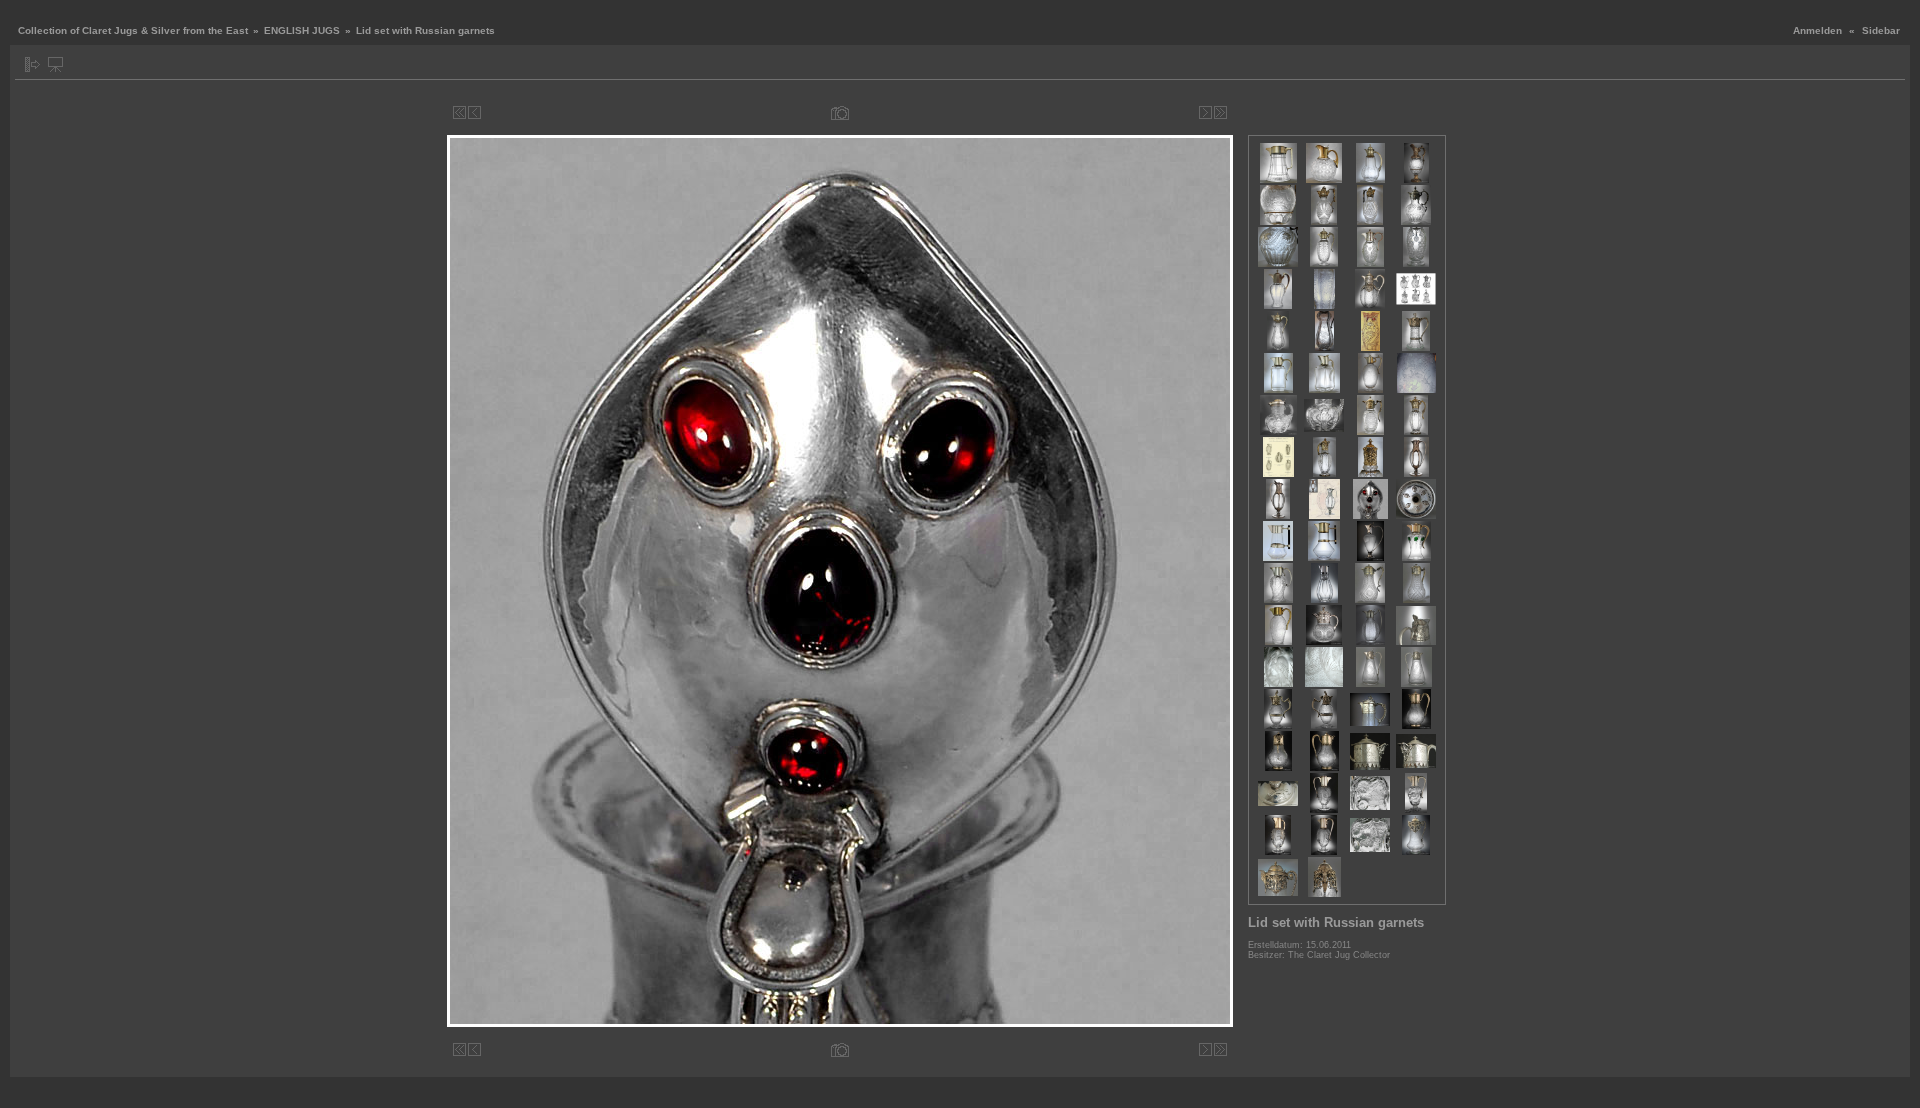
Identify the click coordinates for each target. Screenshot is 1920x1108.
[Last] (1220, 112)
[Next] (1205, 112)
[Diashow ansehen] (55, 64)
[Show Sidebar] (32, 64)
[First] (459, 112)
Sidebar (1881, 30)
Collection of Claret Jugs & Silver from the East (133, 30)
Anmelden (1817, 30)
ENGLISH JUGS (302, 30)
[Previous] (474, 112)
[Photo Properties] (840, 112)
